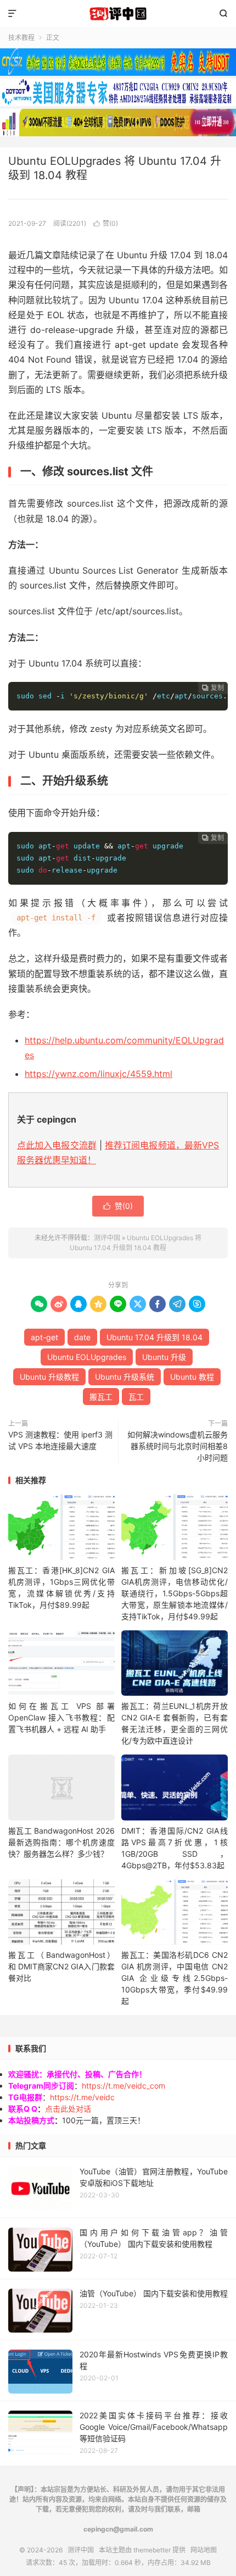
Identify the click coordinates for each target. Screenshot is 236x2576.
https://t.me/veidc (82, 2097)
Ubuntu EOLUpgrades (87, 1357)
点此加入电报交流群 (57, 1145)
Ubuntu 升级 (164, 1357)
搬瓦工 (101, 1397)
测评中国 (118, 14)
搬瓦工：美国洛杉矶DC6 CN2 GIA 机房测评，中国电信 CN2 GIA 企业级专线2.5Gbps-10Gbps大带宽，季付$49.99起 (175, 1978)
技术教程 (21, 38)
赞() (106, 223)
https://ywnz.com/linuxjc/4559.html (99, 1074)
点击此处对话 (68, 2109)
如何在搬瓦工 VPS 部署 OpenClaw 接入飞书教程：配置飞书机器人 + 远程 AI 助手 (61, 1717)
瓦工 (136, 1397)
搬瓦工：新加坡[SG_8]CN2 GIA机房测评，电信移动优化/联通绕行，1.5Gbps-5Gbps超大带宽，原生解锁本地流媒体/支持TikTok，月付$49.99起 (175, 1593)
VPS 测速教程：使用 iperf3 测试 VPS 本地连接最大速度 (60, 1440)
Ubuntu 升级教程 (49, 1377)
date (82, 1337)
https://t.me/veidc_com (123, 2086)
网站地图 (204, 2550)
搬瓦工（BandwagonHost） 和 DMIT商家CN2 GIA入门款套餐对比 (61, 1966)
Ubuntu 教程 (192, 1377)
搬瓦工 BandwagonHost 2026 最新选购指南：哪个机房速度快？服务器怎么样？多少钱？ (61, 1842)
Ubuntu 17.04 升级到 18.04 (154, 1337)
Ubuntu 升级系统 (125, 1377)
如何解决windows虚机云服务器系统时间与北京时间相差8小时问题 (178, 1446)
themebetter (152, 2550)
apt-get (44, 1337)
